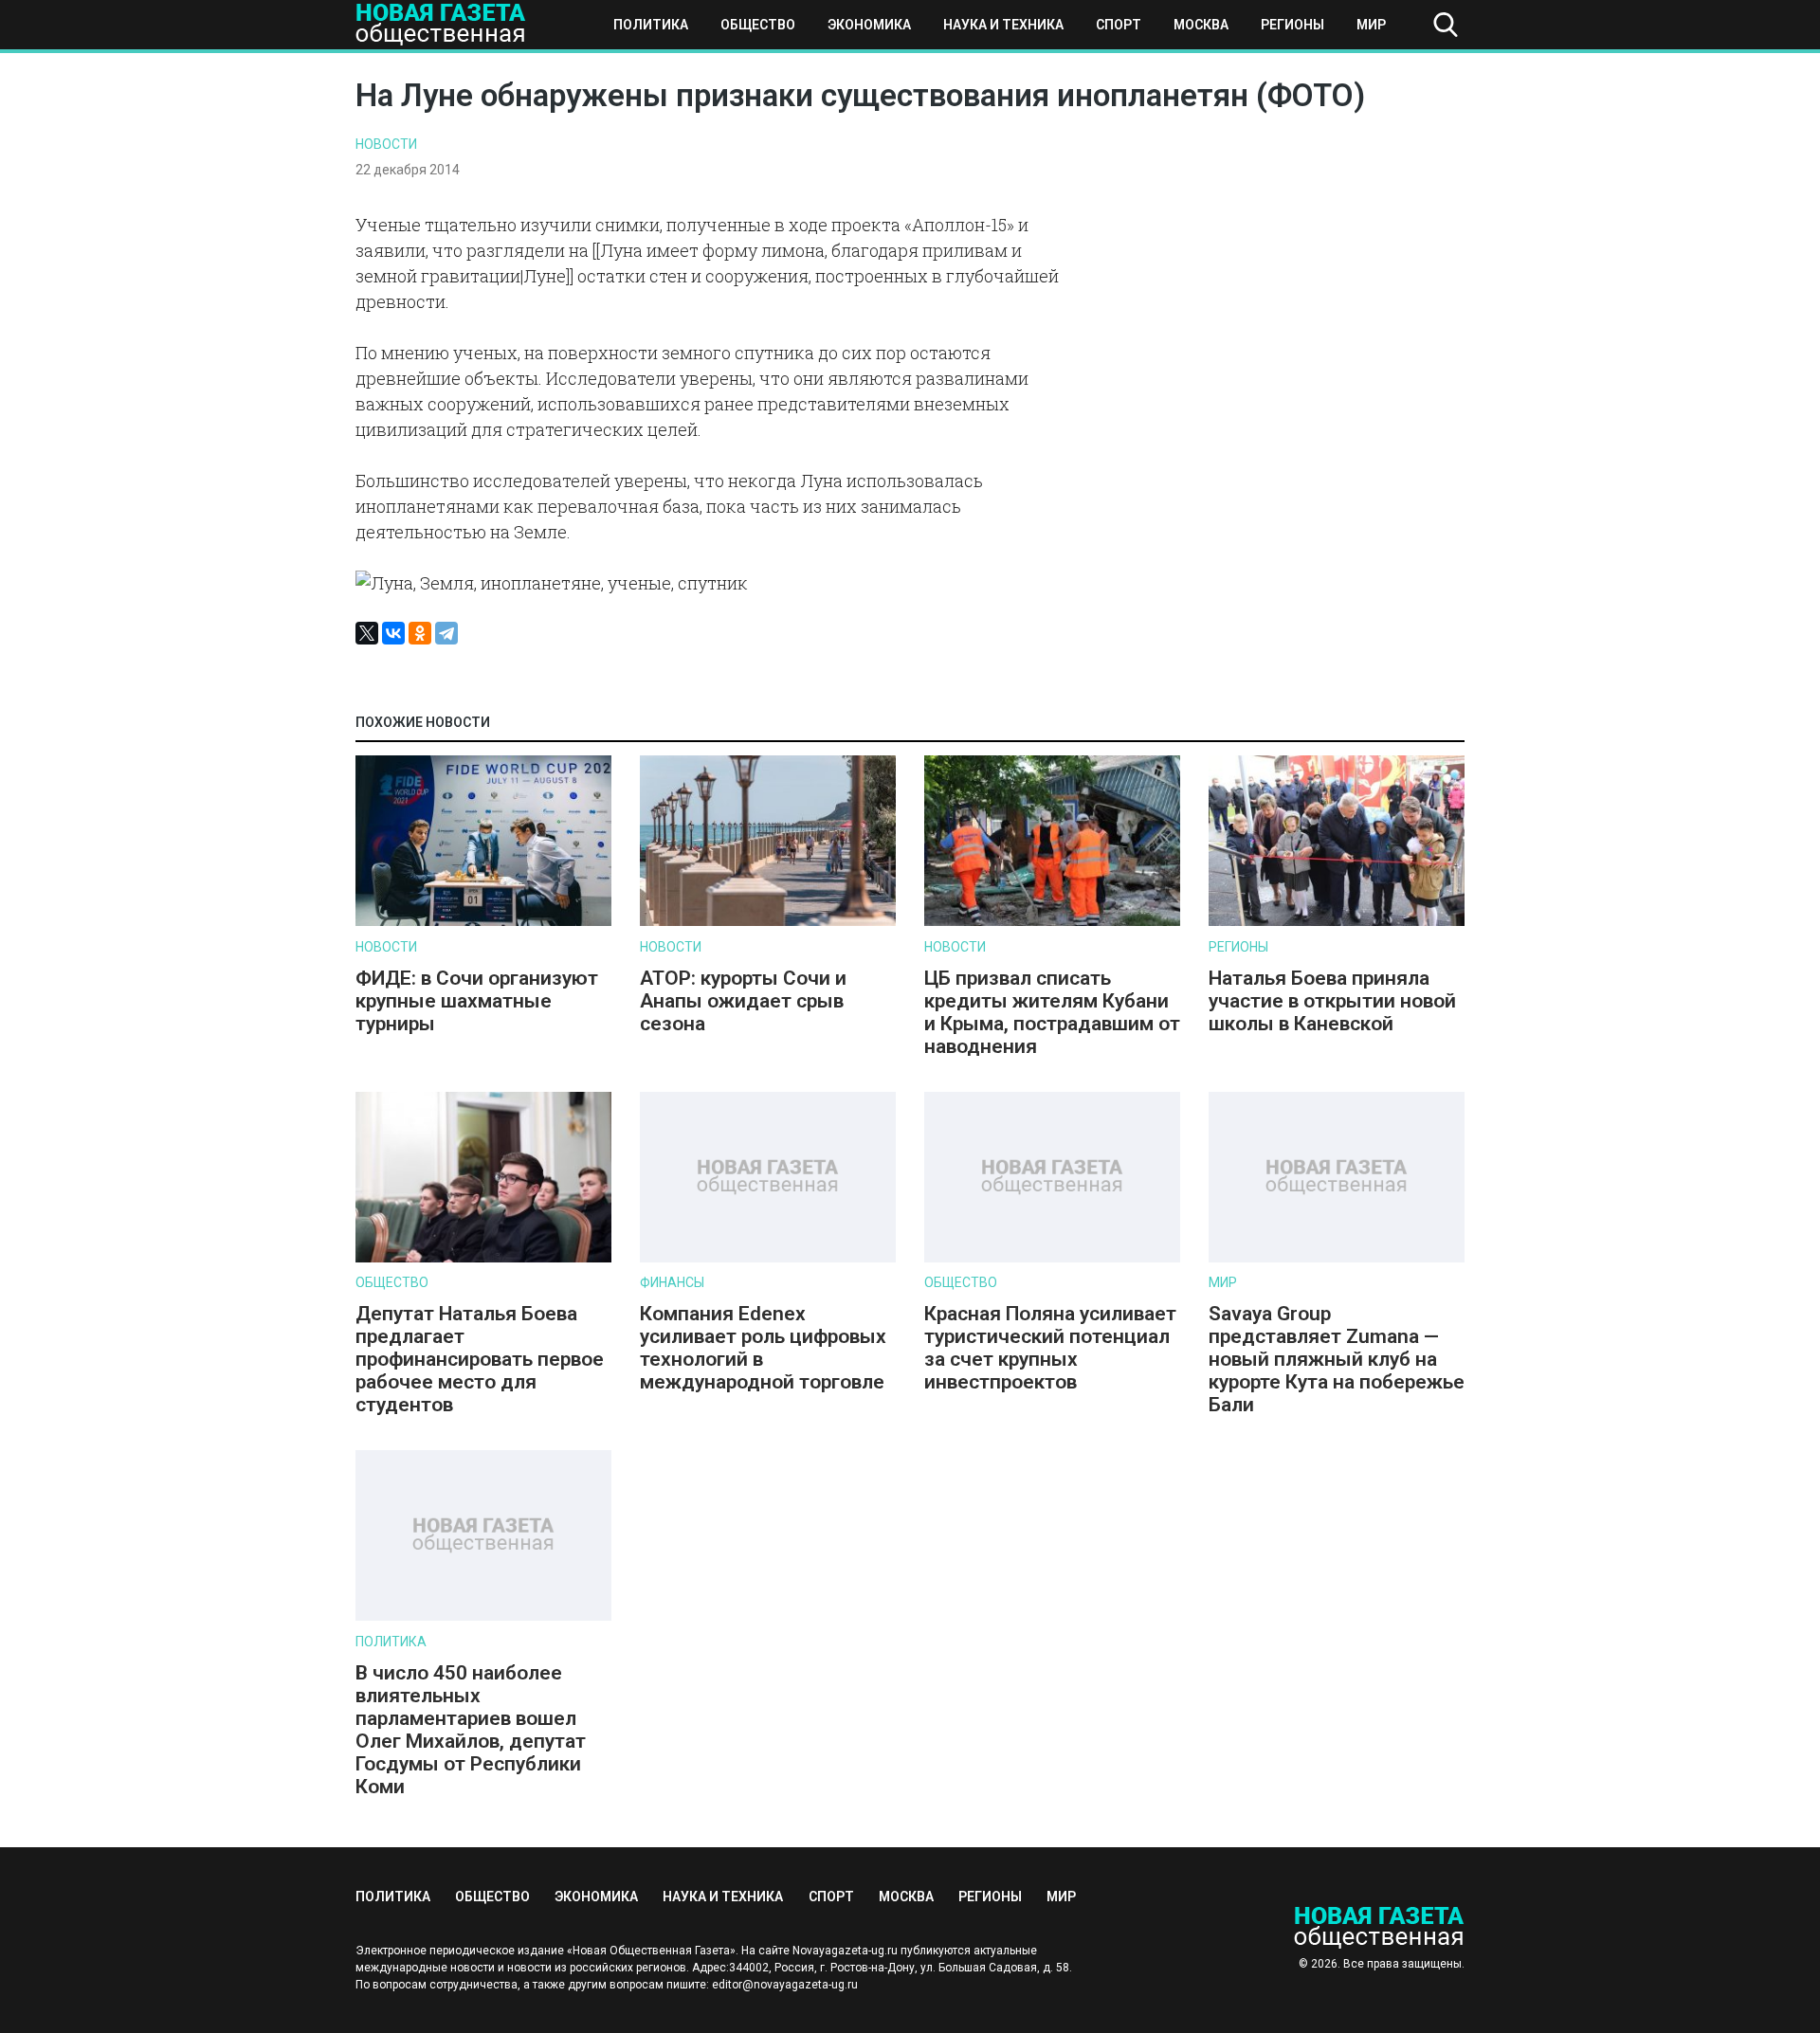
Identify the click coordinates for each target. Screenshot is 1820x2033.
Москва (1201, 25)
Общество (758, 25)
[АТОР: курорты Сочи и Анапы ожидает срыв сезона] (768, 922)
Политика (651, 25)
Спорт (1119, 25)
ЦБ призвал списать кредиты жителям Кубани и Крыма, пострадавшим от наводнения (1052, 1012)
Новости (386, 144)
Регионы (1292, 25)
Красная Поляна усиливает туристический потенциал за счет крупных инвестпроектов (1050, 1348)
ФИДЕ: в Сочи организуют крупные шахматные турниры (477, 1001)
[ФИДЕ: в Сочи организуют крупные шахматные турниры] (483, 922)
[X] (367, 633)
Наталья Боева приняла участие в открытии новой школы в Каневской (1332, 1001)
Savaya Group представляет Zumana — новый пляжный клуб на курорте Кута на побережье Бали (1337, 1359)
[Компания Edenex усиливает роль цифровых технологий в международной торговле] (768, 1258)
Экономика (869, 25)
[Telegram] (446, 633)
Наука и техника (1003, 25)
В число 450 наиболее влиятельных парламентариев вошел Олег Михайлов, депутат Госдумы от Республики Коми (471, 1730)
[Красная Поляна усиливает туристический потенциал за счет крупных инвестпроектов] (1052, 1258)
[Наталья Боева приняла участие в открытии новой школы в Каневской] (1337, 922)
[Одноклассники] (420, 633)
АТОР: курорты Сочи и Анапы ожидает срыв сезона (743, 1001)
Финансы (672, 1282)
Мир (1371, 25)
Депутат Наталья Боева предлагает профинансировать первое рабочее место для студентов (480, 1359)
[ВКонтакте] (393, 633)
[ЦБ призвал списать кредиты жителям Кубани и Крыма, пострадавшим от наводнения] (1052, 922)
